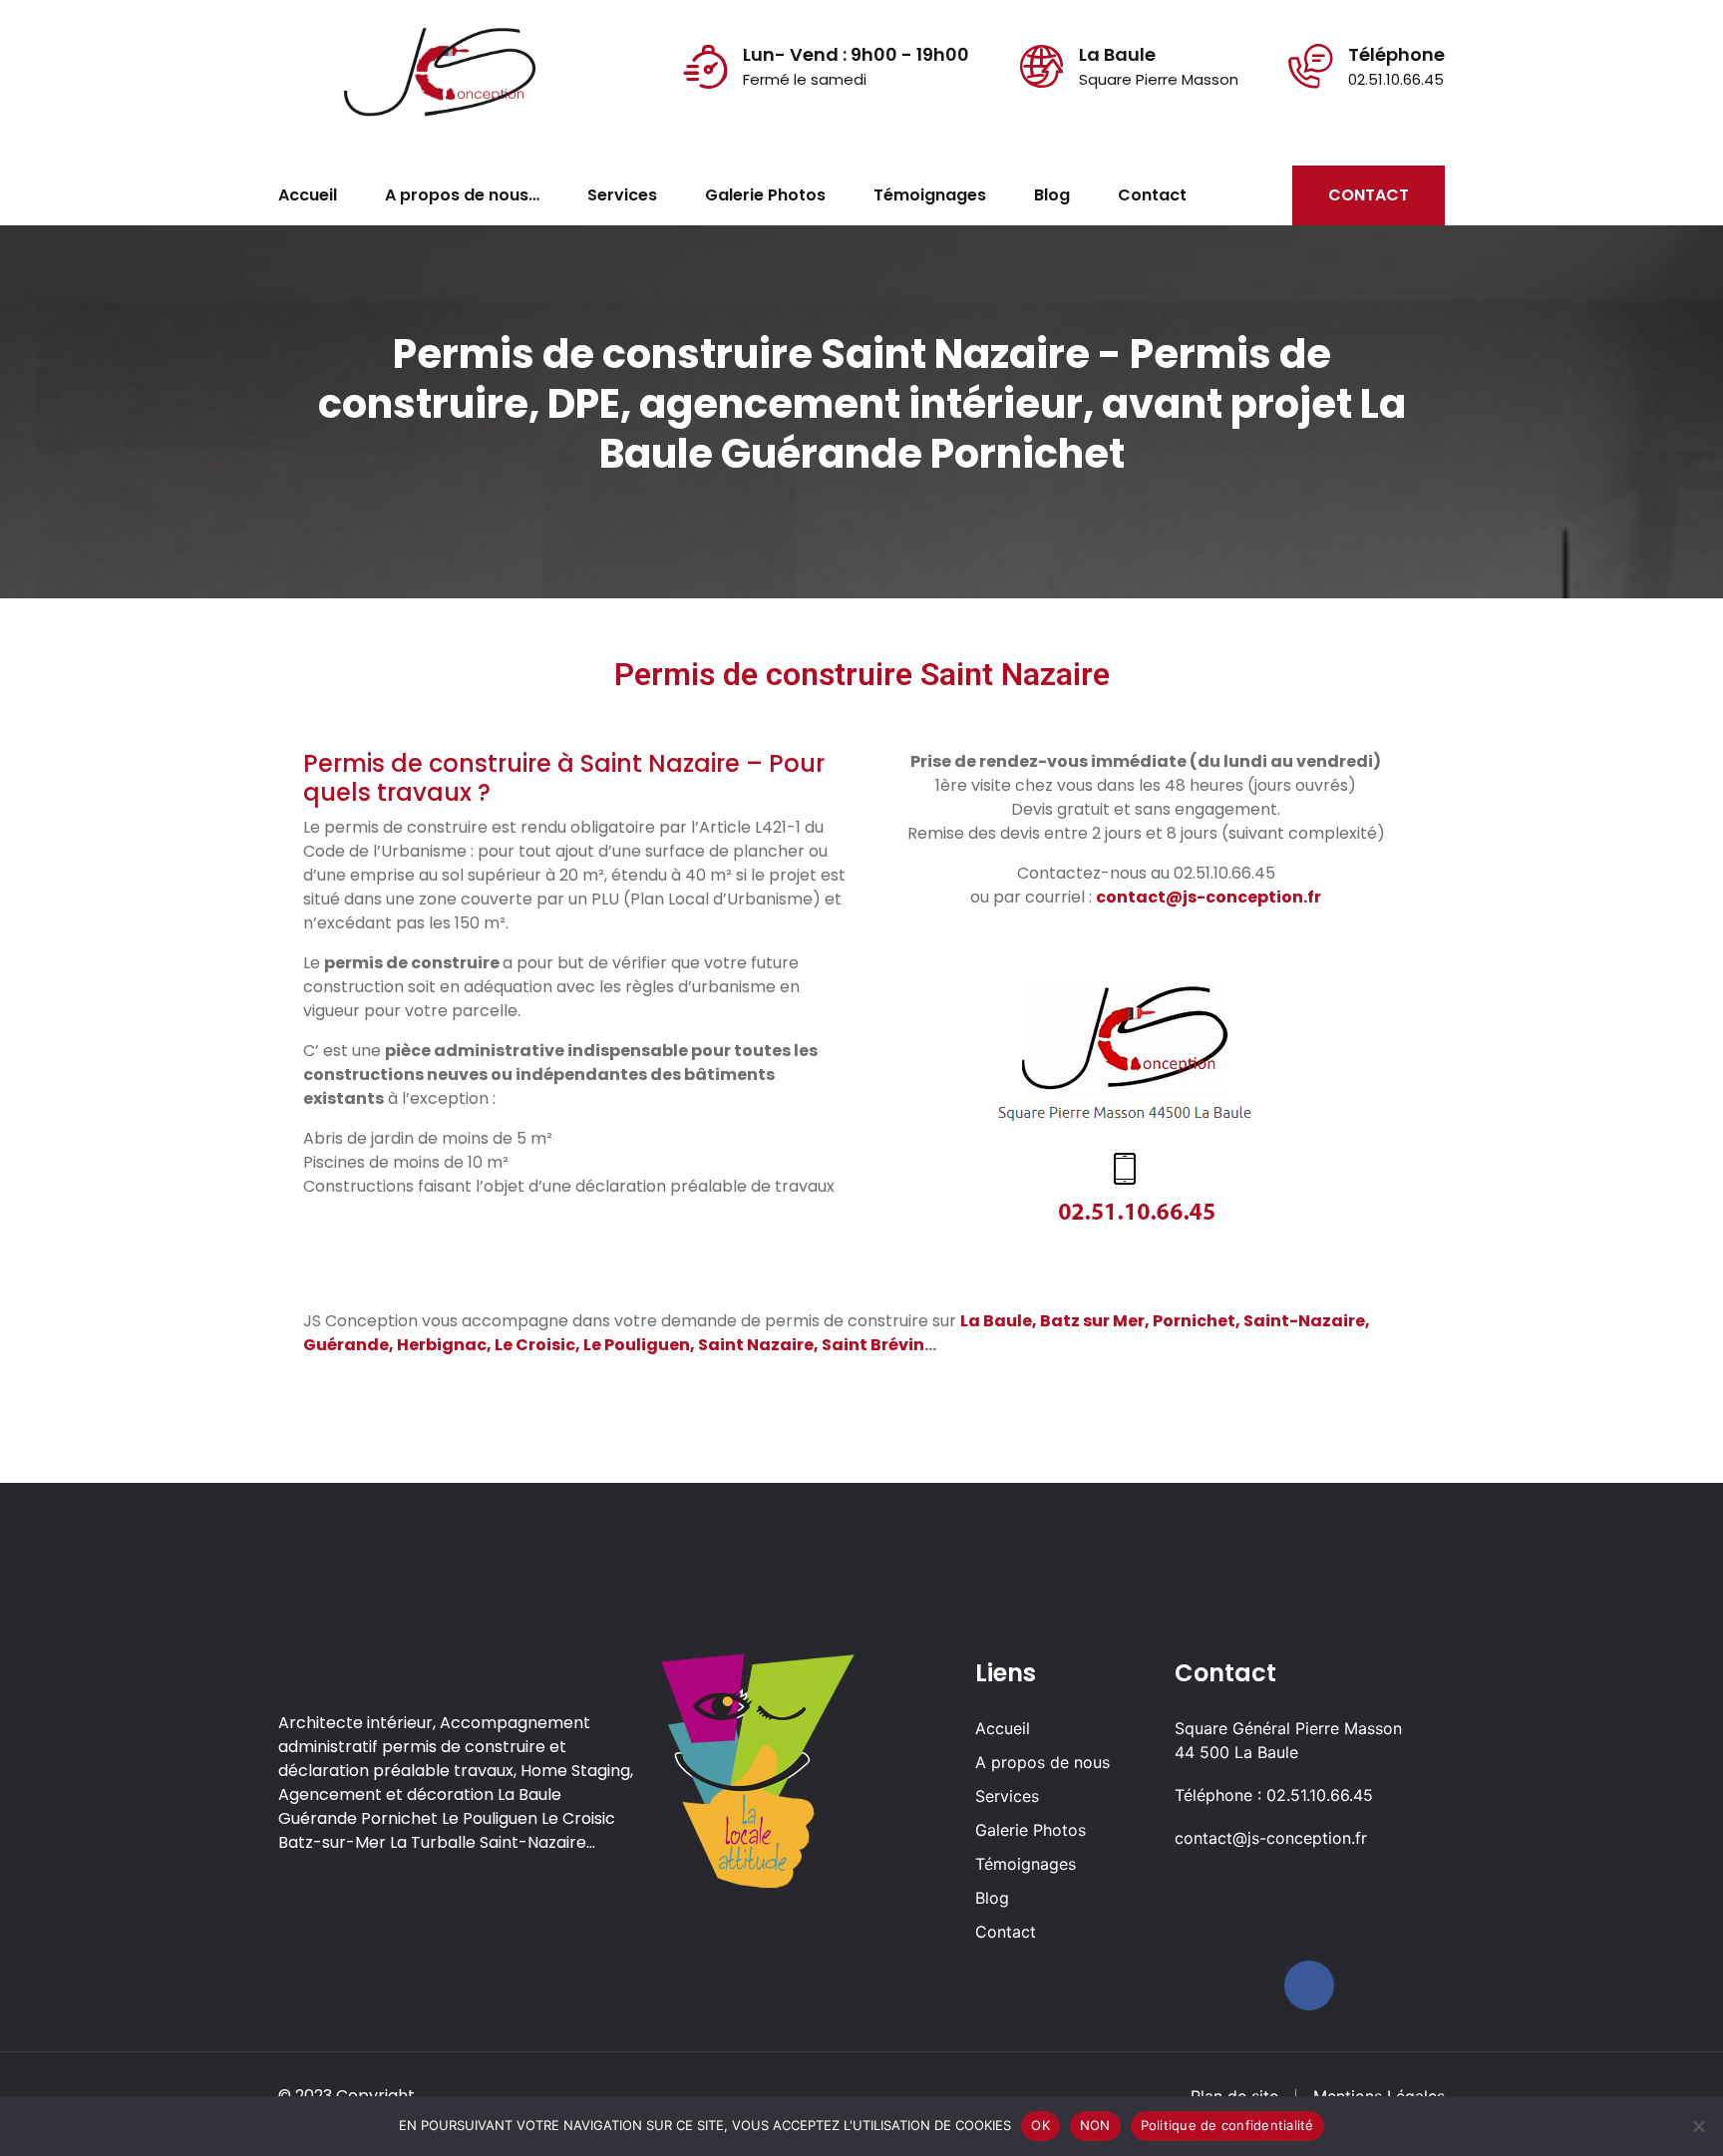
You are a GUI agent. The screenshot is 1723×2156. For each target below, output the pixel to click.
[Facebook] (1309, 1985)
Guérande (346, 1345)
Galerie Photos (765, 195)
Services (622, 195)
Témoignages (930, 195)
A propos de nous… (462, 195)
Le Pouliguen (637, 1345)
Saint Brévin (873, 1345)
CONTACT (1369, 195)
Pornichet (1194, 1321)
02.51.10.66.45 (1396, 79)
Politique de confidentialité (1227, 2125)
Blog (1052, 195)
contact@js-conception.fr (1271, 1838)
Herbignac (442, 1345)
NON (1095, 2125)
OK (1040, 2125)
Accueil (308, 195)
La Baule (996, 1321)
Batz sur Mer (1092, 1321)
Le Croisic (535, 1345)
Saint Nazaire (756, 1345)
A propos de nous (1042, 1762)
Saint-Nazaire (1304, 1321)
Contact (1152, 195)
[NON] (1698, 2126)
